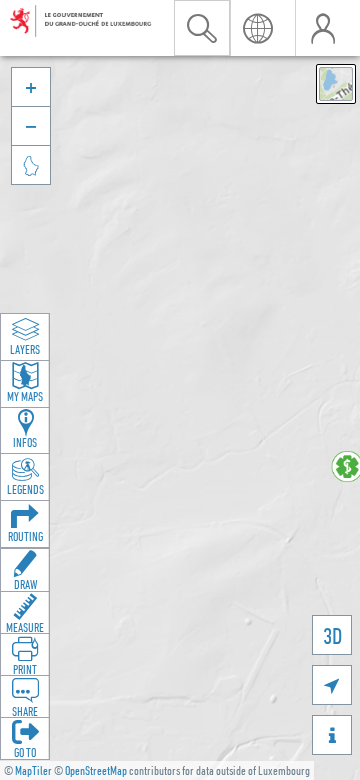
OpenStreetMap (96, 770)
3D (332, 635)
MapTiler (33, 770)
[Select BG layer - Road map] (336, 84)
